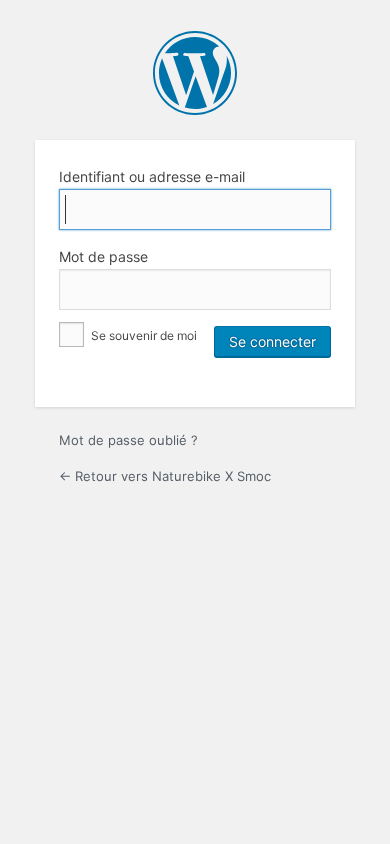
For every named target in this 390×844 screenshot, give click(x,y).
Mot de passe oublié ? (128, 440)
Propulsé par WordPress (195, 73)
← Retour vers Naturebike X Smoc (165, 476)
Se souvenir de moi (142, 335)
